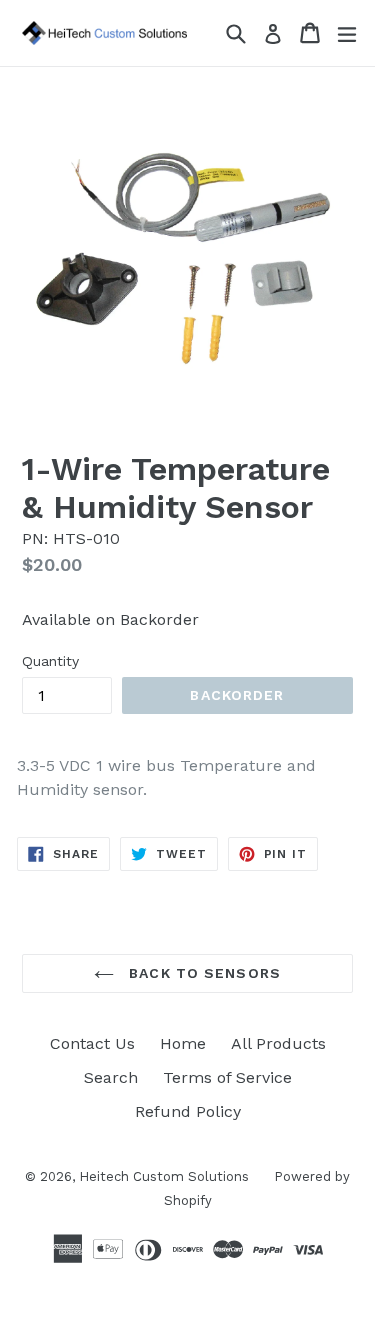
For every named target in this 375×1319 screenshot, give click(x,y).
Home (183, 1043)
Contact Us (92, 1043)
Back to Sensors (202, 973)
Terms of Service (227, 1077)
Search (111, 1077)
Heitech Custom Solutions (164, 1176)
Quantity (50, 661)
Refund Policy (188, 1111)
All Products (278, 1043)
